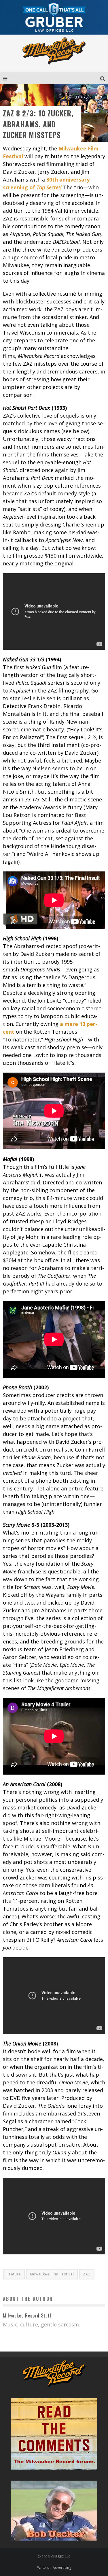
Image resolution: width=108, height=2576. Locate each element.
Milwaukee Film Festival (52, 2274)
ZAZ (87, 2274)
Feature (14, 2274)
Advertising (62, 2567)
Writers (43, 2567)
